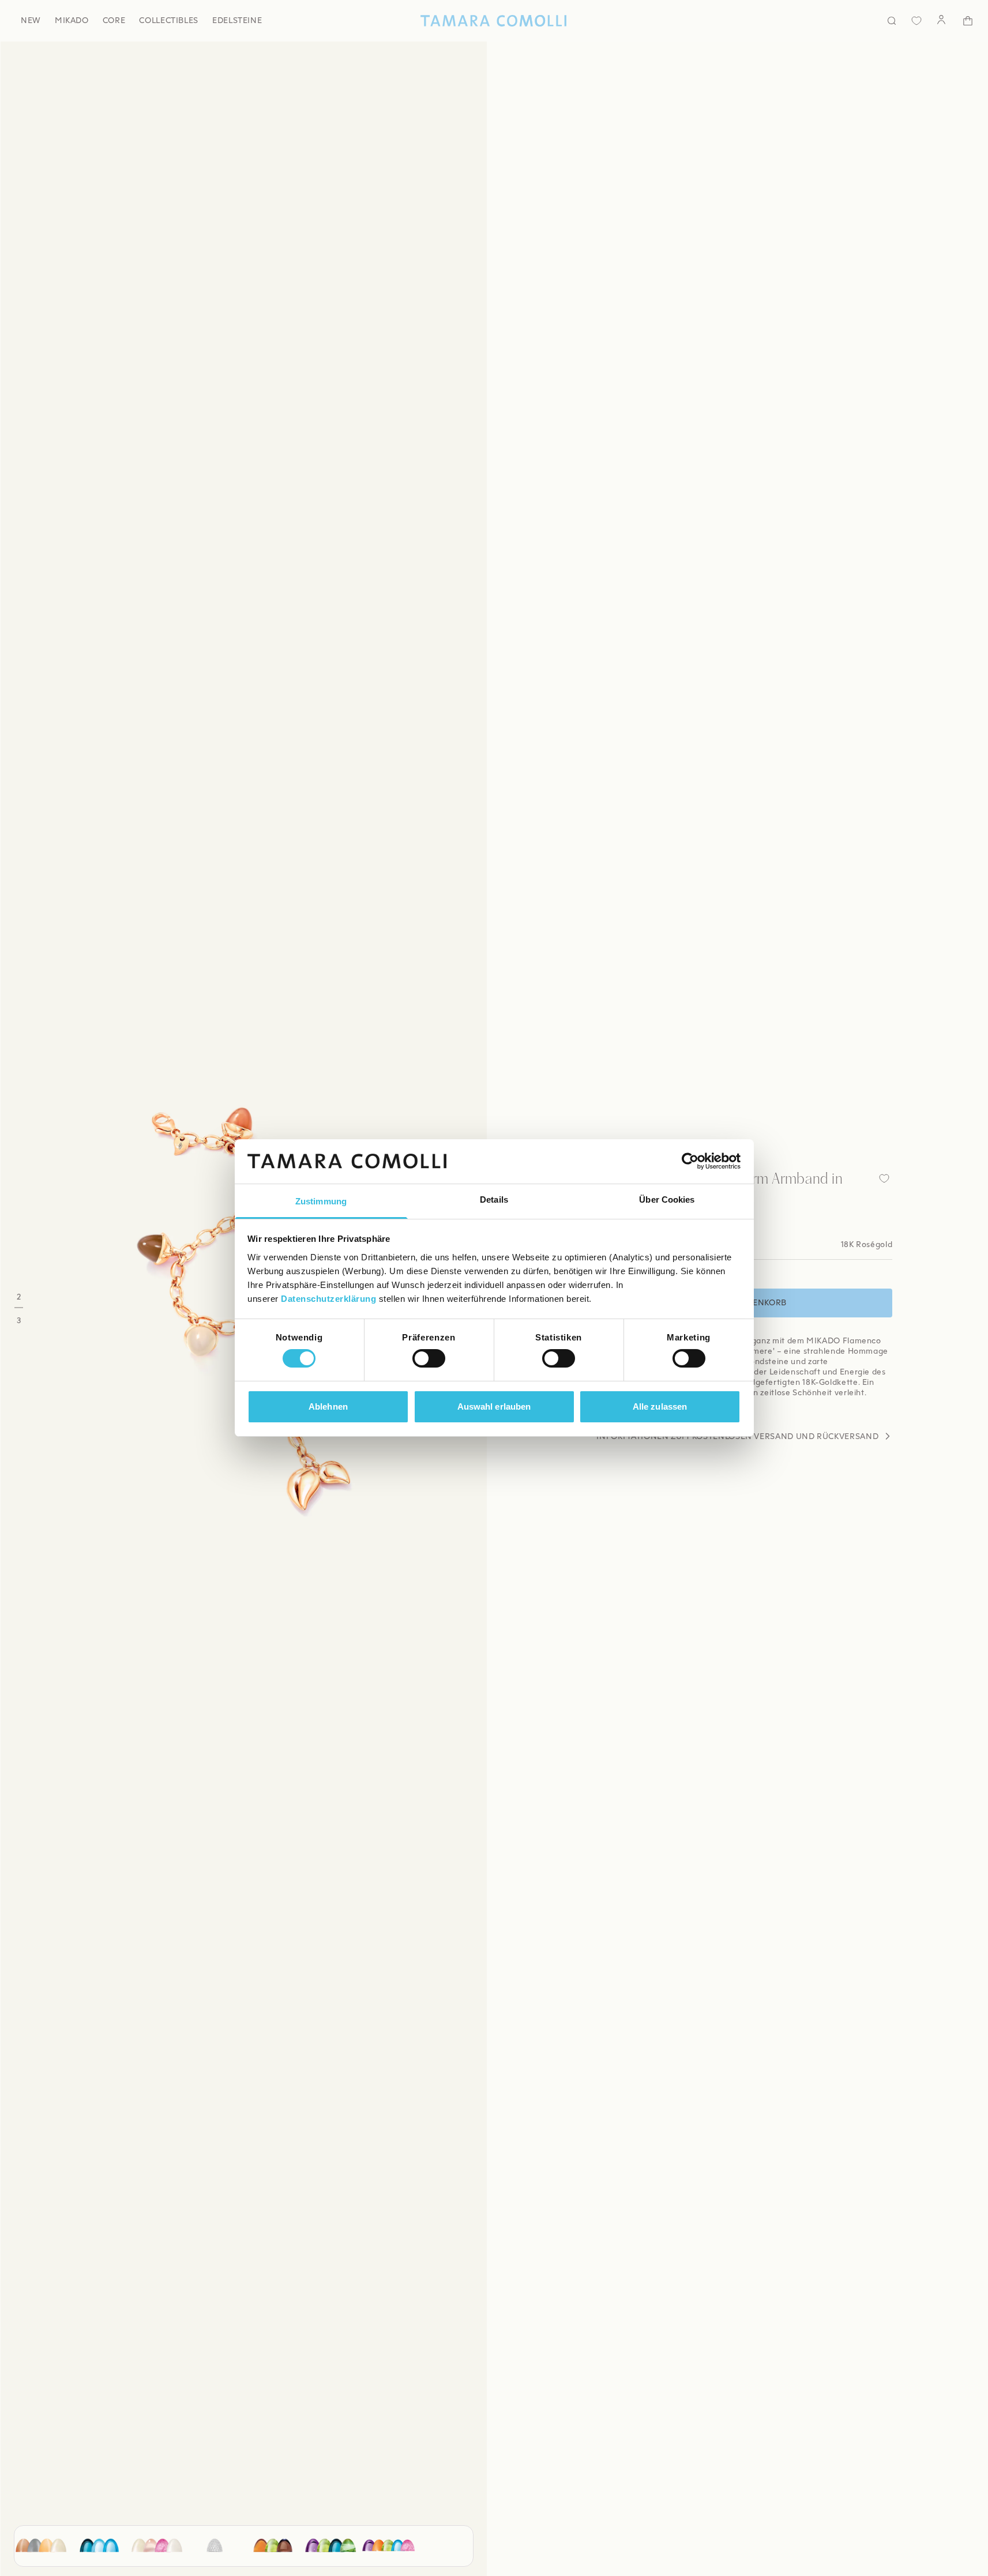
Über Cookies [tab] (667, 1200)
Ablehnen (328, 1406)
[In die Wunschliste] (884, 1178)
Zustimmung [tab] (321, 1201)
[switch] (429, 1358)
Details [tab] (494, 1200)
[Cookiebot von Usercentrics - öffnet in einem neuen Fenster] (690, 1161)
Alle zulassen (660, 1406)
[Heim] (494, 21)
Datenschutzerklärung (328, 1299)
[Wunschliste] (916, 21)
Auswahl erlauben (494, 1406)
